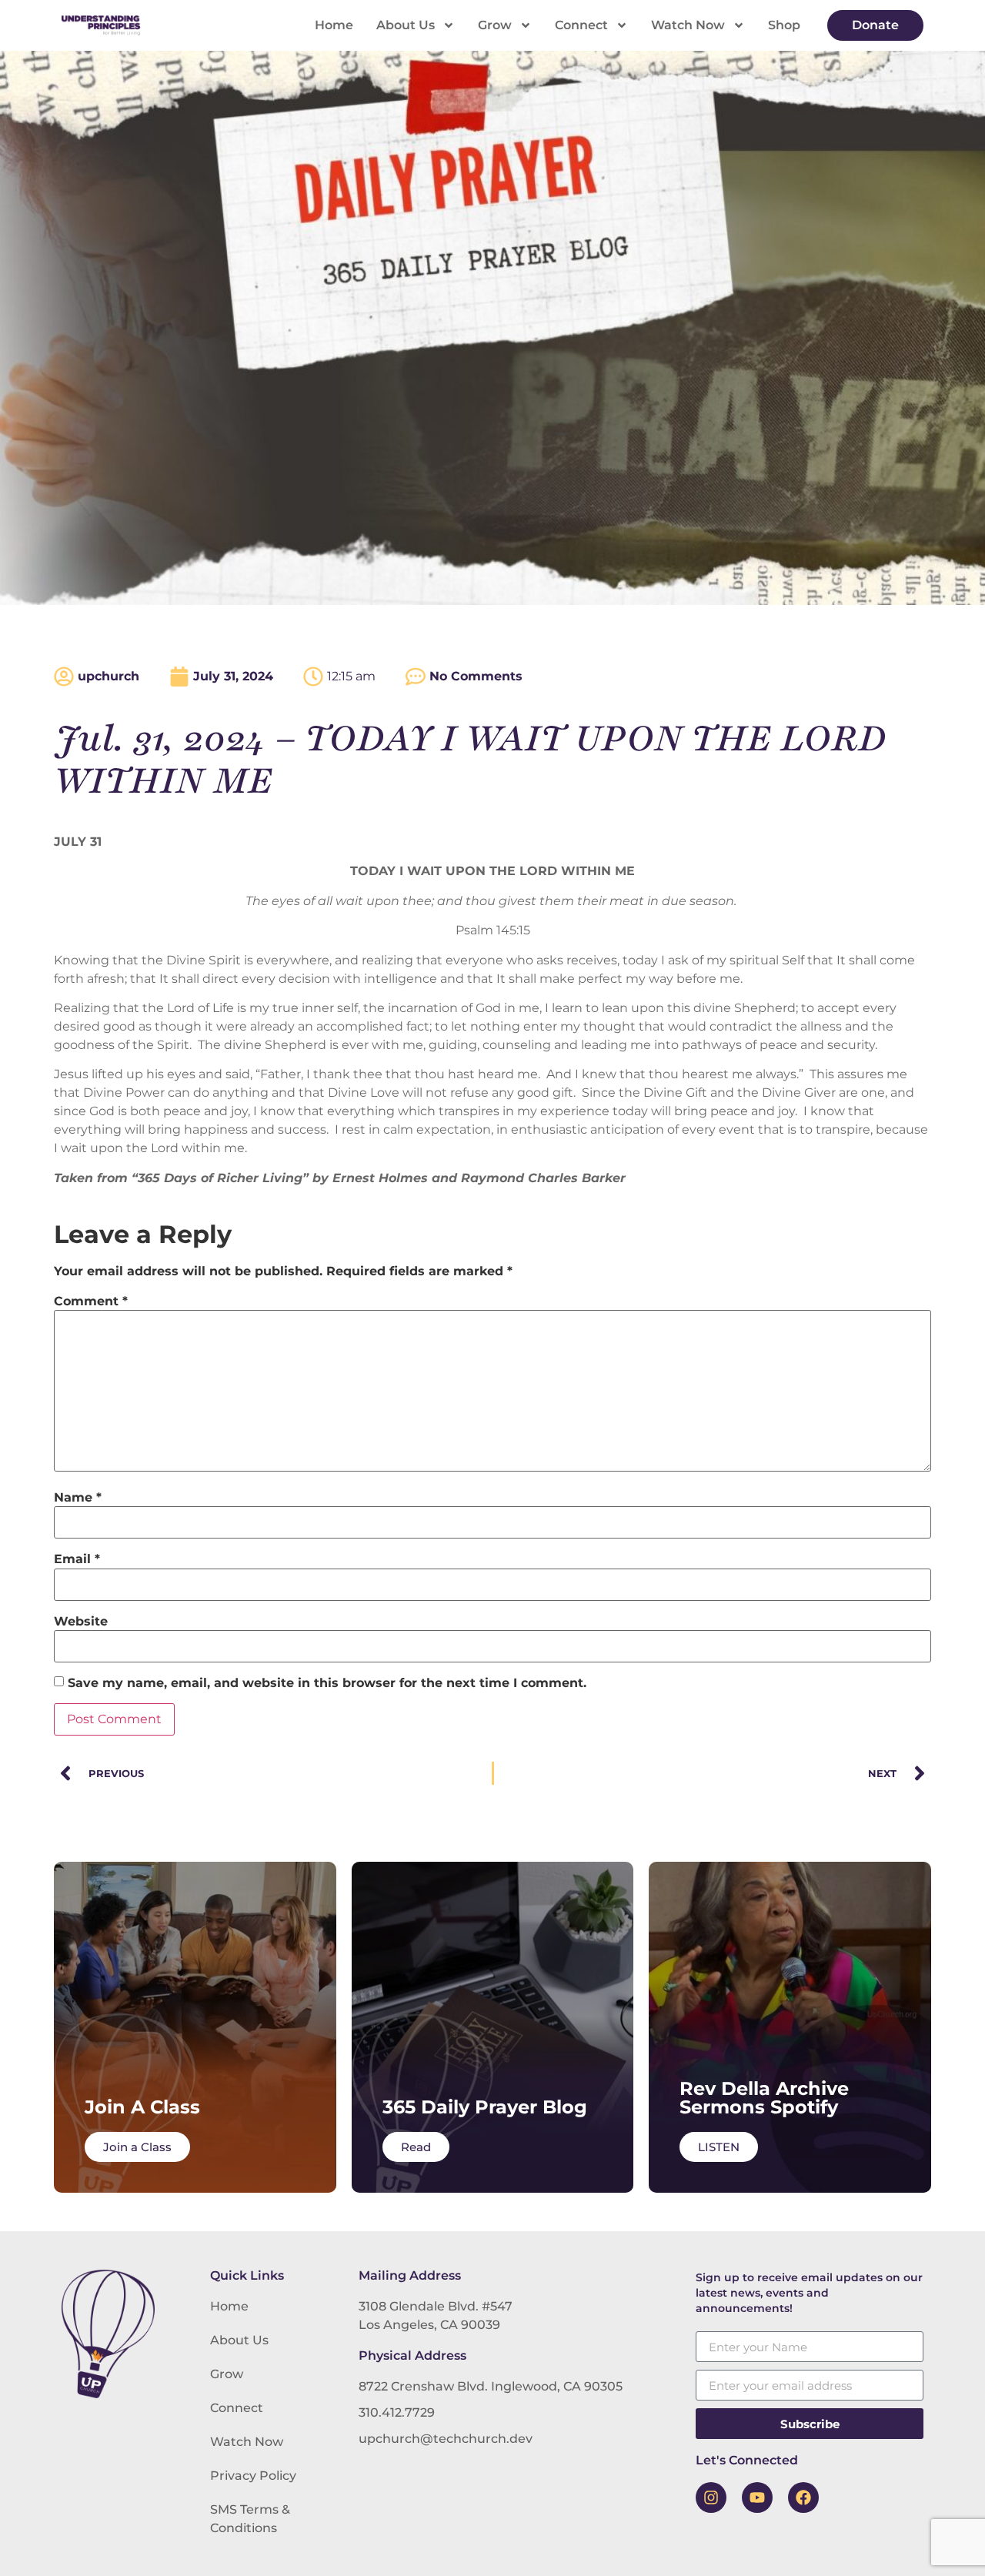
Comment (91, 1301)
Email (77, 1559)
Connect (581, 25)
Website (81, 1622)
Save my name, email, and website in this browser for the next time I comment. (327, 1683)
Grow (495, 25)
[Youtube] (757, 2497)
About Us (406, 25)
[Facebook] (803, 2497)
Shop (784, 25)
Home (334, 25)
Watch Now (688, 25)
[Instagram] (711, 2497)
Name (78, 1498)
